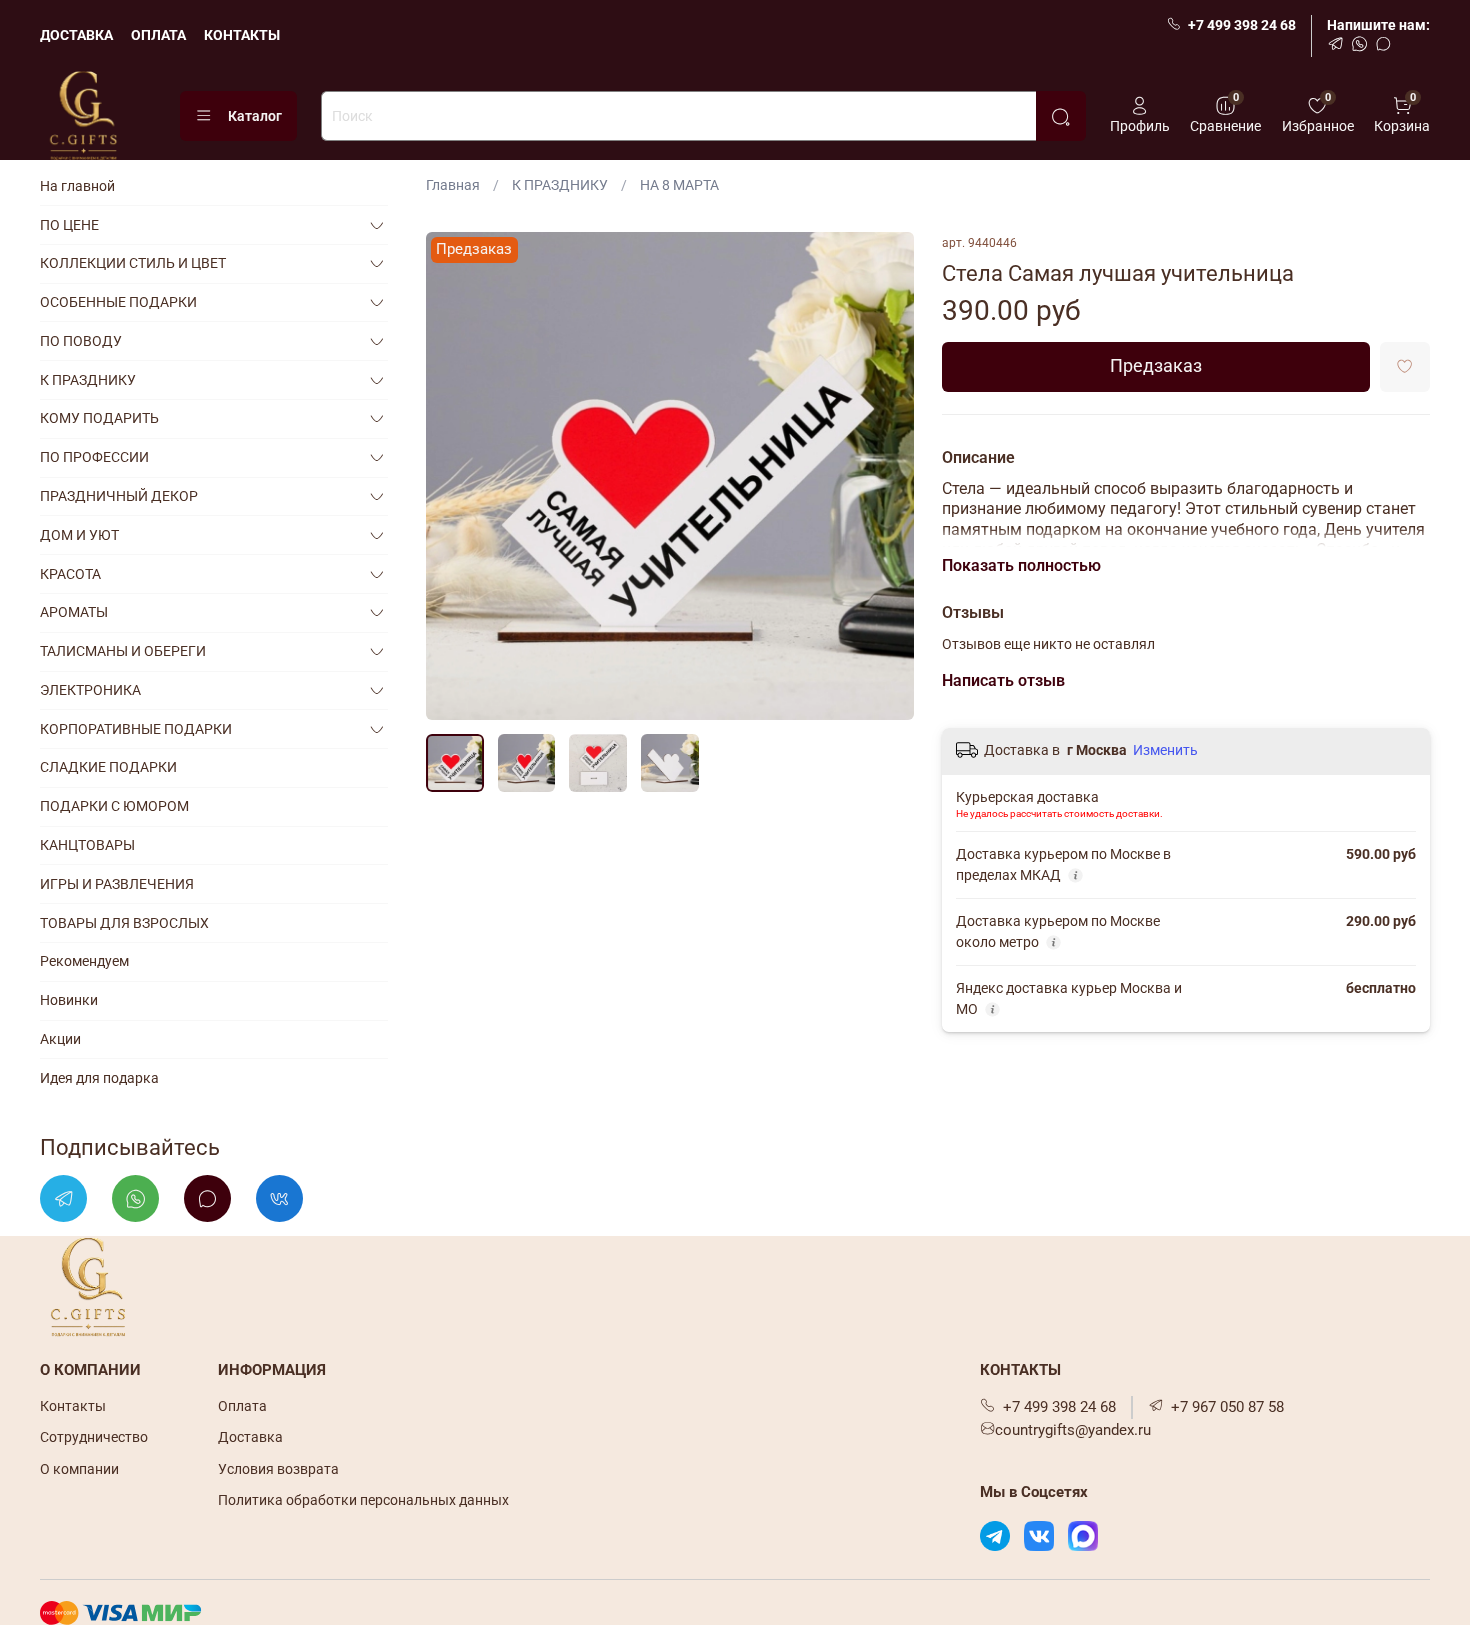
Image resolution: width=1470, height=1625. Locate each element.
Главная (453, 185)
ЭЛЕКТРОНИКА (90, 690)
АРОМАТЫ (74, 612)
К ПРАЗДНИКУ (560, 185)
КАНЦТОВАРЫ (87, 845)
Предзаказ (1156, 366)
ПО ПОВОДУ (81, 341)
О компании (79, 1469)
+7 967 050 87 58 (1227, 1407)
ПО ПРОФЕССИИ (94, 457)
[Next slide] (886, 476)
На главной (77, 186)
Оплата (242, 1406)
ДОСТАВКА (76, 35)
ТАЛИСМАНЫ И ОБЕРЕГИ (123, 651)
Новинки (69, 1000)
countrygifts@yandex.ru (1073, 1430)
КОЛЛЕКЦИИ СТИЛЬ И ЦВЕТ (133, 263)
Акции (60, 1039)
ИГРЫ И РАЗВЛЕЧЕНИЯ (117, 884)
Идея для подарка (99, 1078)
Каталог (255, 116)
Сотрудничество (94, 1437)
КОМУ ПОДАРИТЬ (99, 418)
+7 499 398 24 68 (1242, 25)
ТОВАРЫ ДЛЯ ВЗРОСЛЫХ (124, 923)
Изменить (1165, 750)
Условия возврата (278, 1469)
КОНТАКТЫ (242, 35)
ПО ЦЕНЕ (69, 225)
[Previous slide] (454, 476)
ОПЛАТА (158, 35)
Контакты (73, 1406)
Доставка (250, 1437)
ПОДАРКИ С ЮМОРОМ (114, 806)
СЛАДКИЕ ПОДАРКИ (108, 767)
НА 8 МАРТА (679, 185)
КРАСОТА (70, 574)
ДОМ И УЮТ (79, 535)
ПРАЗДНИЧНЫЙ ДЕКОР (119, 496)
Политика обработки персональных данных (363, 1500)
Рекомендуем (84, 961)
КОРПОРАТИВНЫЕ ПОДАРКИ (136, 729)
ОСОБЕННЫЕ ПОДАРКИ (118, 302)
